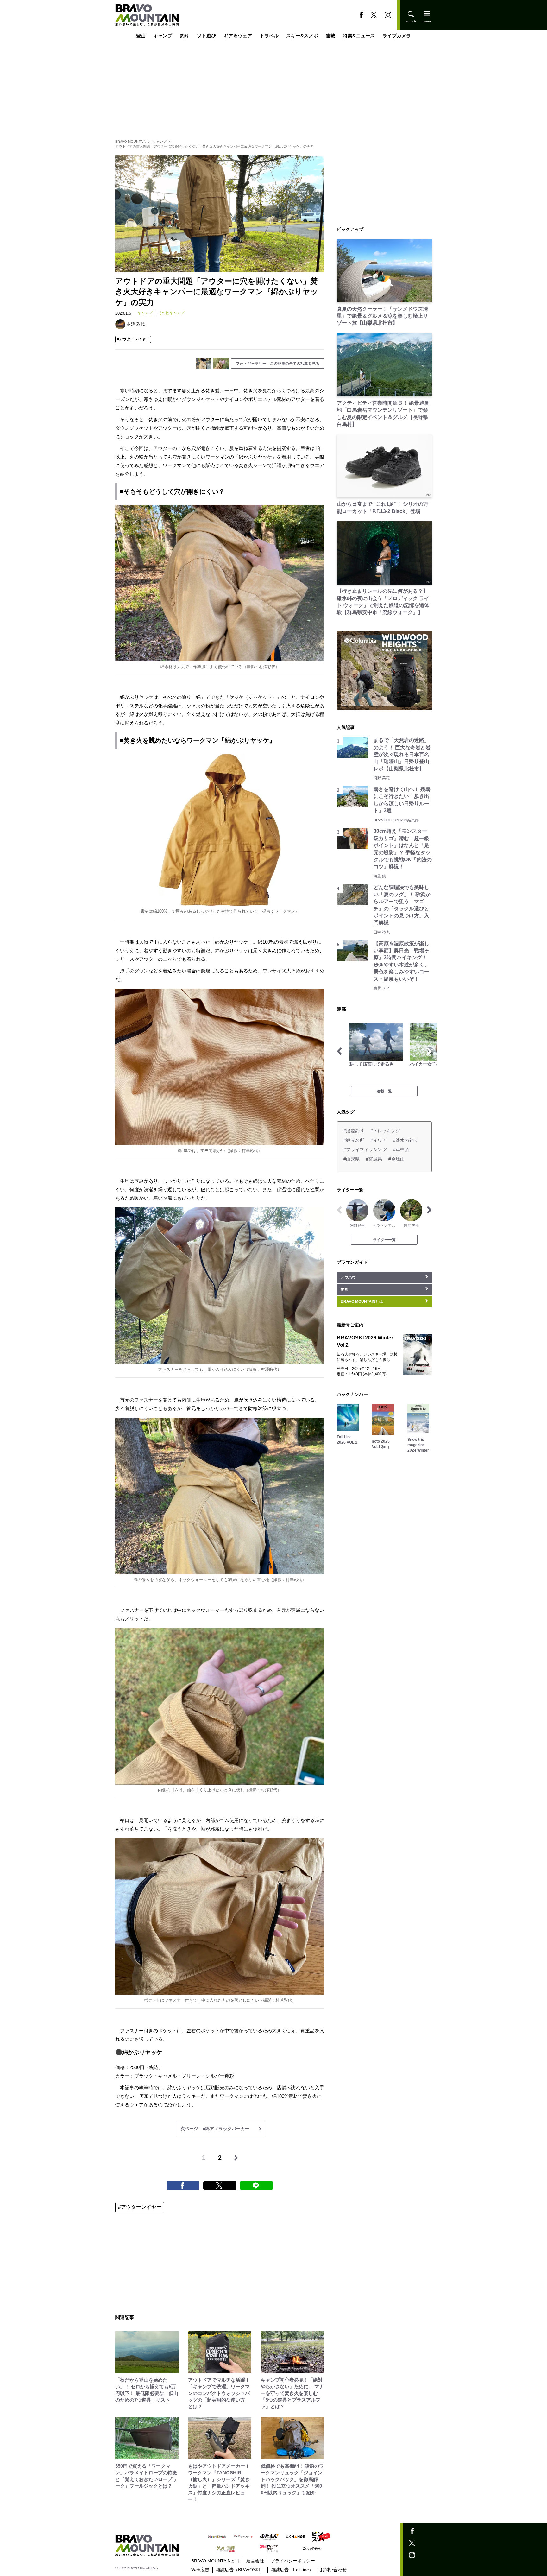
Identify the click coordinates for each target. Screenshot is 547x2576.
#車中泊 (401, 1149)
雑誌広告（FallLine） (292, 2570)
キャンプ (163, 36)
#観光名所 (354, 1140)
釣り (185, 36)
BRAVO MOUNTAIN (131, 142)
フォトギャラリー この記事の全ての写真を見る (278, 364)
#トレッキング (385, 1131)
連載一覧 (384, 1091)
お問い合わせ (333, 2570)
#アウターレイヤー (133, 339)
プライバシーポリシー (293, 2561)
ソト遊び (206, 36)
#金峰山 (396, 1159)
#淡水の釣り (406, 1140)
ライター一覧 (384, 1240)
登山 (141, 36)
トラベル (269, 36)
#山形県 (352, 1159)
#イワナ (378, 1140)
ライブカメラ (397, 36)
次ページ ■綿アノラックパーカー (215, 2129)
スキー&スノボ (302, 36)
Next (429, 1051)
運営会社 (255, 2561)
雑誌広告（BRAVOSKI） (240, 2570)
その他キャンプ (171, 313)
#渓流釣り (354, 1131)
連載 (330, 36)
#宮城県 (374, 1159)
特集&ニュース (359, 36)
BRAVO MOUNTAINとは (215, 2561)
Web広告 (200, 2570)
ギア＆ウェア (238, 36)
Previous (339, 1051)
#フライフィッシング (365, 1149)
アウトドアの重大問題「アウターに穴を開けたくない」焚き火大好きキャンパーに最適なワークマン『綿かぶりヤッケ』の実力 (214, 146)
